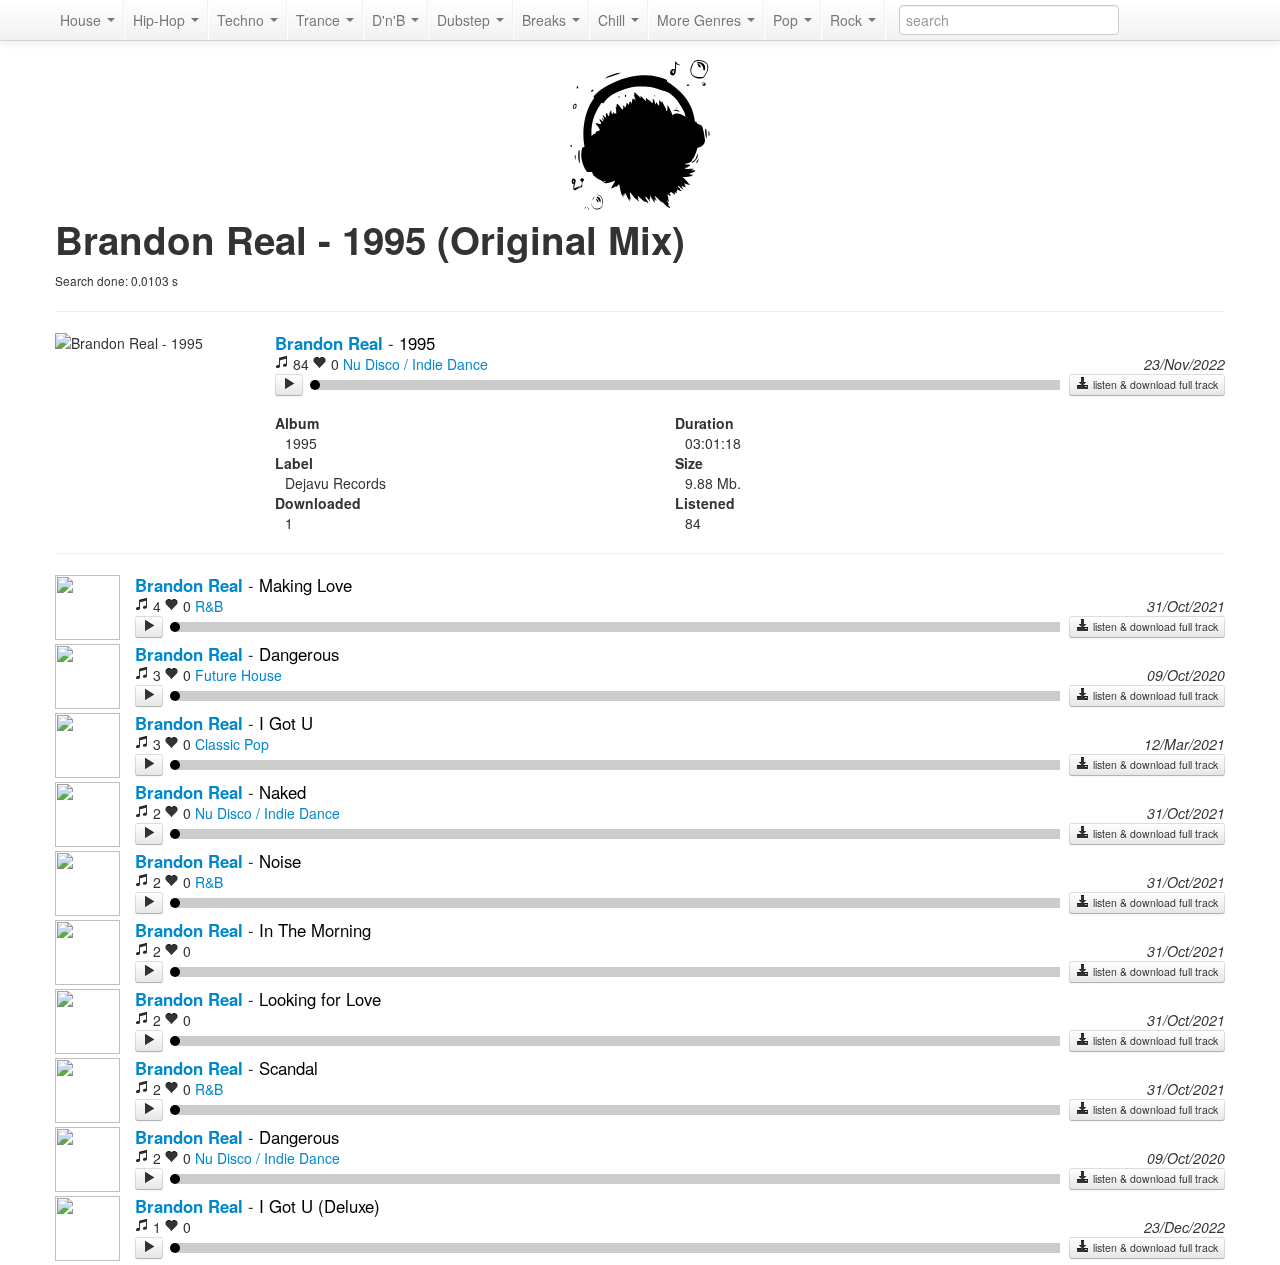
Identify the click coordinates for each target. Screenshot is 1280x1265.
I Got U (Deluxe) (319, 1206)
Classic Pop (232, 744)
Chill (613, 20)
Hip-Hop (161, 20)
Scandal (288, 1068)
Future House (238, 675)
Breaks (546, 20)
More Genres (701, 20)
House (82, 20)
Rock (848, 20)
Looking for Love (320, 999)
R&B (209, 606)
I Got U (286, 723)
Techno (242, 20)
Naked (282, 792)
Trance (320, 20)
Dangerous (299, 654)
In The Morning (315, 930)
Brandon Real (329, 343)
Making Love (305, 585)
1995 (417, 343)
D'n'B (390, 20)
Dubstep (465, 20)
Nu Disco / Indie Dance (415, 364)
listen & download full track (1154, 384)
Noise (280, 861)
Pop (787, 20)
